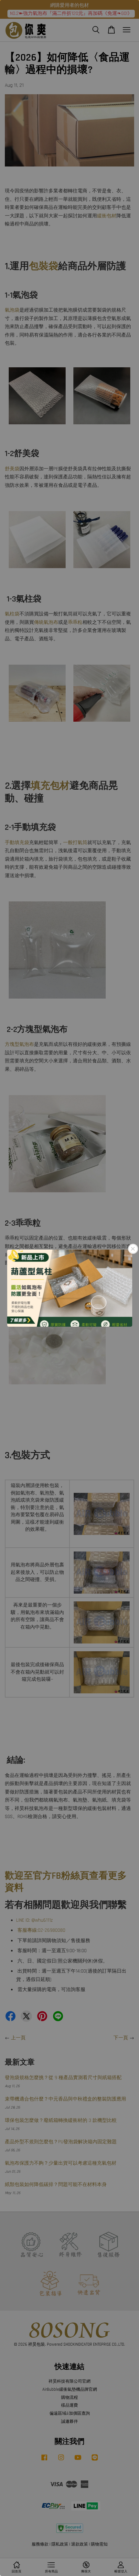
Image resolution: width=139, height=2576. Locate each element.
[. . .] (69, 1288)
